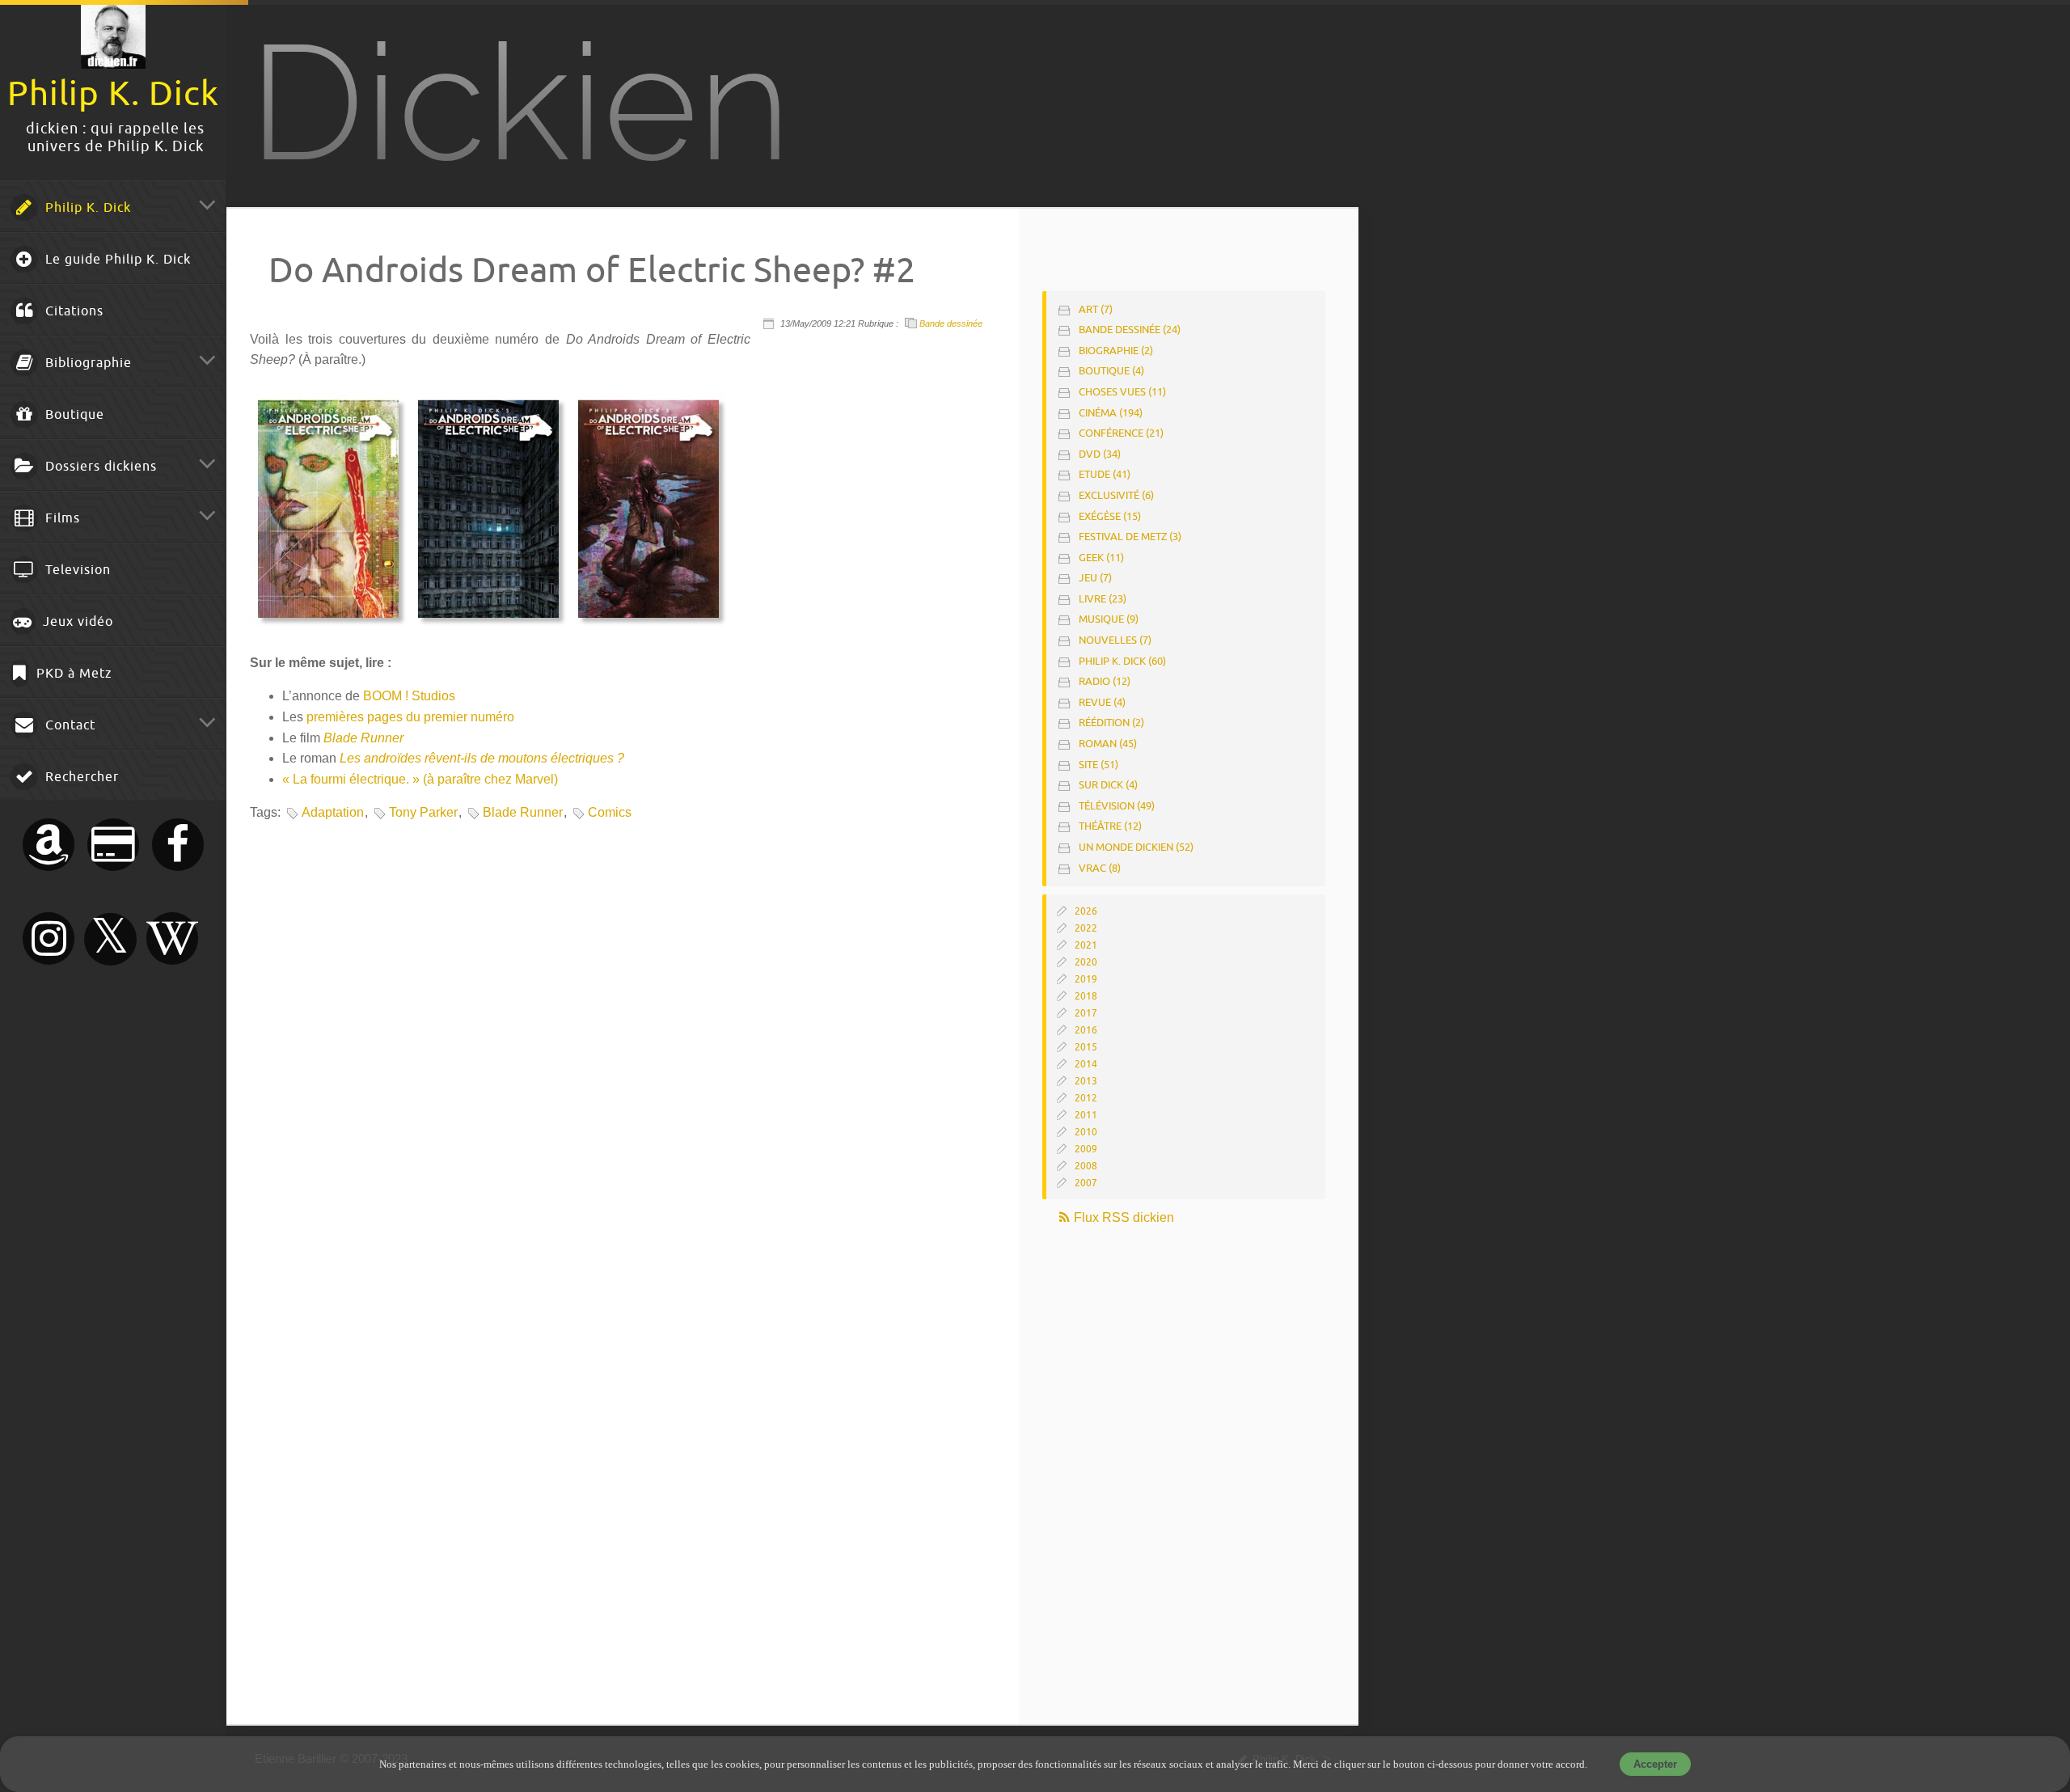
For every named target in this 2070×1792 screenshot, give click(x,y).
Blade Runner (363, 738)
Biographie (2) (1116, 351)
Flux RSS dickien (1122, 1217)
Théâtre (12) (1110, 826)
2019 (1086, 979)
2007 (1086, 1183)
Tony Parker (423, 812)
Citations (72, 311)
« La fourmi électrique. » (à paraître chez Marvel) (420, 779)
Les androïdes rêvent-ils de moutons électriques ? (482, 758)
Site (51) (1098, 765)
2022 (1086, 928)
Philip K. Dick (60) (1122, 661)
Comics (610, 812)
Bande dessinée (951, 323)
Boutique (73, 415)
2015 (1086, 1047)
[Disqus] (621, 1050)
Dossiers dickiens (99, 467)
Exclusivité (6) (1116, 495)
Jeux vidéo (76, 622)
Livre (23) (1103, 599)
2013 (1086, 1081)
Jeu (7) (1095, 578)
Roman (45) (1108, 744)
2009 (1086, 1149)
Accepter (1655, 1764)
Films (61, 518)
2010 (1086, 1132)
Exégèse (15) (1110, 516)
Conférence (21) (1121, 433)
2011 (1086, 1115)
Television (76, 570)
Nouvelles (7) (1115, 640)
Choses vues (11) (1122, 392)
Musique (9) (1109, 619)
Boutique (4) (1111, 371)
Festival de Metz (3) (1130, 537)
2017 (1086, 1013)
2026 (1086, 911)
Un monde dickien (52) (1136, 847)
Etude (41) (1105, 474)
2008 (1086, 1166)
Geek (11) (1101, 558)
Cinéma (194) (1111, 413)
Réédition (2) (1111, 723)
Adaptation (333, 812)
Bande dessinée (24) (1130, 330)
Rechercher (80, 777)
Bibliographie (87, 363)
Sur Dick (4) (1108, 785)
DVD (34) (1100, 454)
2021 (1086, 945)
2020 (1086, 962)
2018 (1086, 996)
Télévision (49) (1117, 806)
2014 (1086, 1064)
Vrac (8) (1100, 868)
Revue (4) (1102, 702)
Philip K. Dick (86, 208)
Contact (68, 725)
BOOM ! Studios (409, 696)
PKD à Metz (72, 674)
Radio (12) (1105, 681)
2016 (1086, 1030)
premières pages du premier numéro (410, 717)
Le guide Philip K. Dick (116, 260)
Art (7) (1096, 309)
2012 (1086, 1098)
